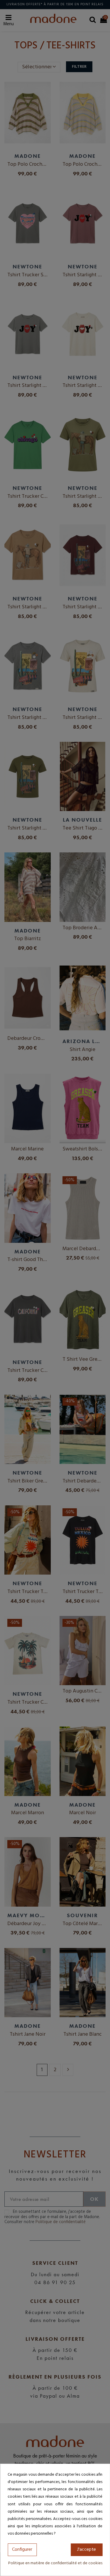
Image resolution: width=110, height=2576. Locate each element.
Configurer (22, 2550)
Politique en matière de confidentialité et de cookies (55, 2563)
